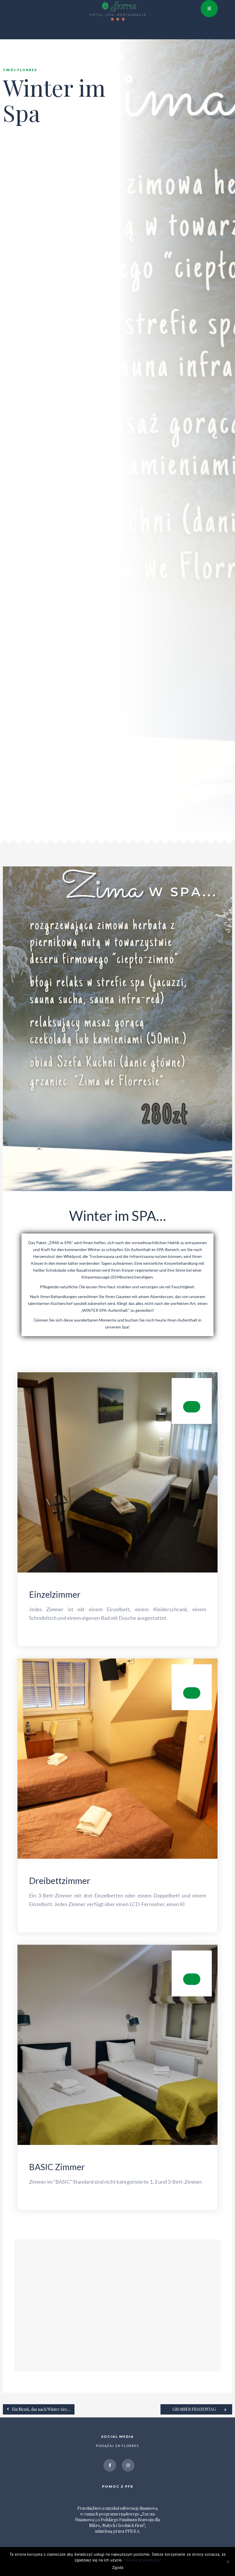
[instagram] (128, 2465)
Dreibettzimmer (60, 1881)
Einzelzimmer (55, 1594)
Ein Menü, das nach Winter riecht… (43, 2409)
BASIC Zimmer (57, 2167)
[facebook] (110, 2465)
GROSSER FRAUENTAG (194, 2409)
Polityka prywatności (142, 2560)
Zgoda (118, 2567)
